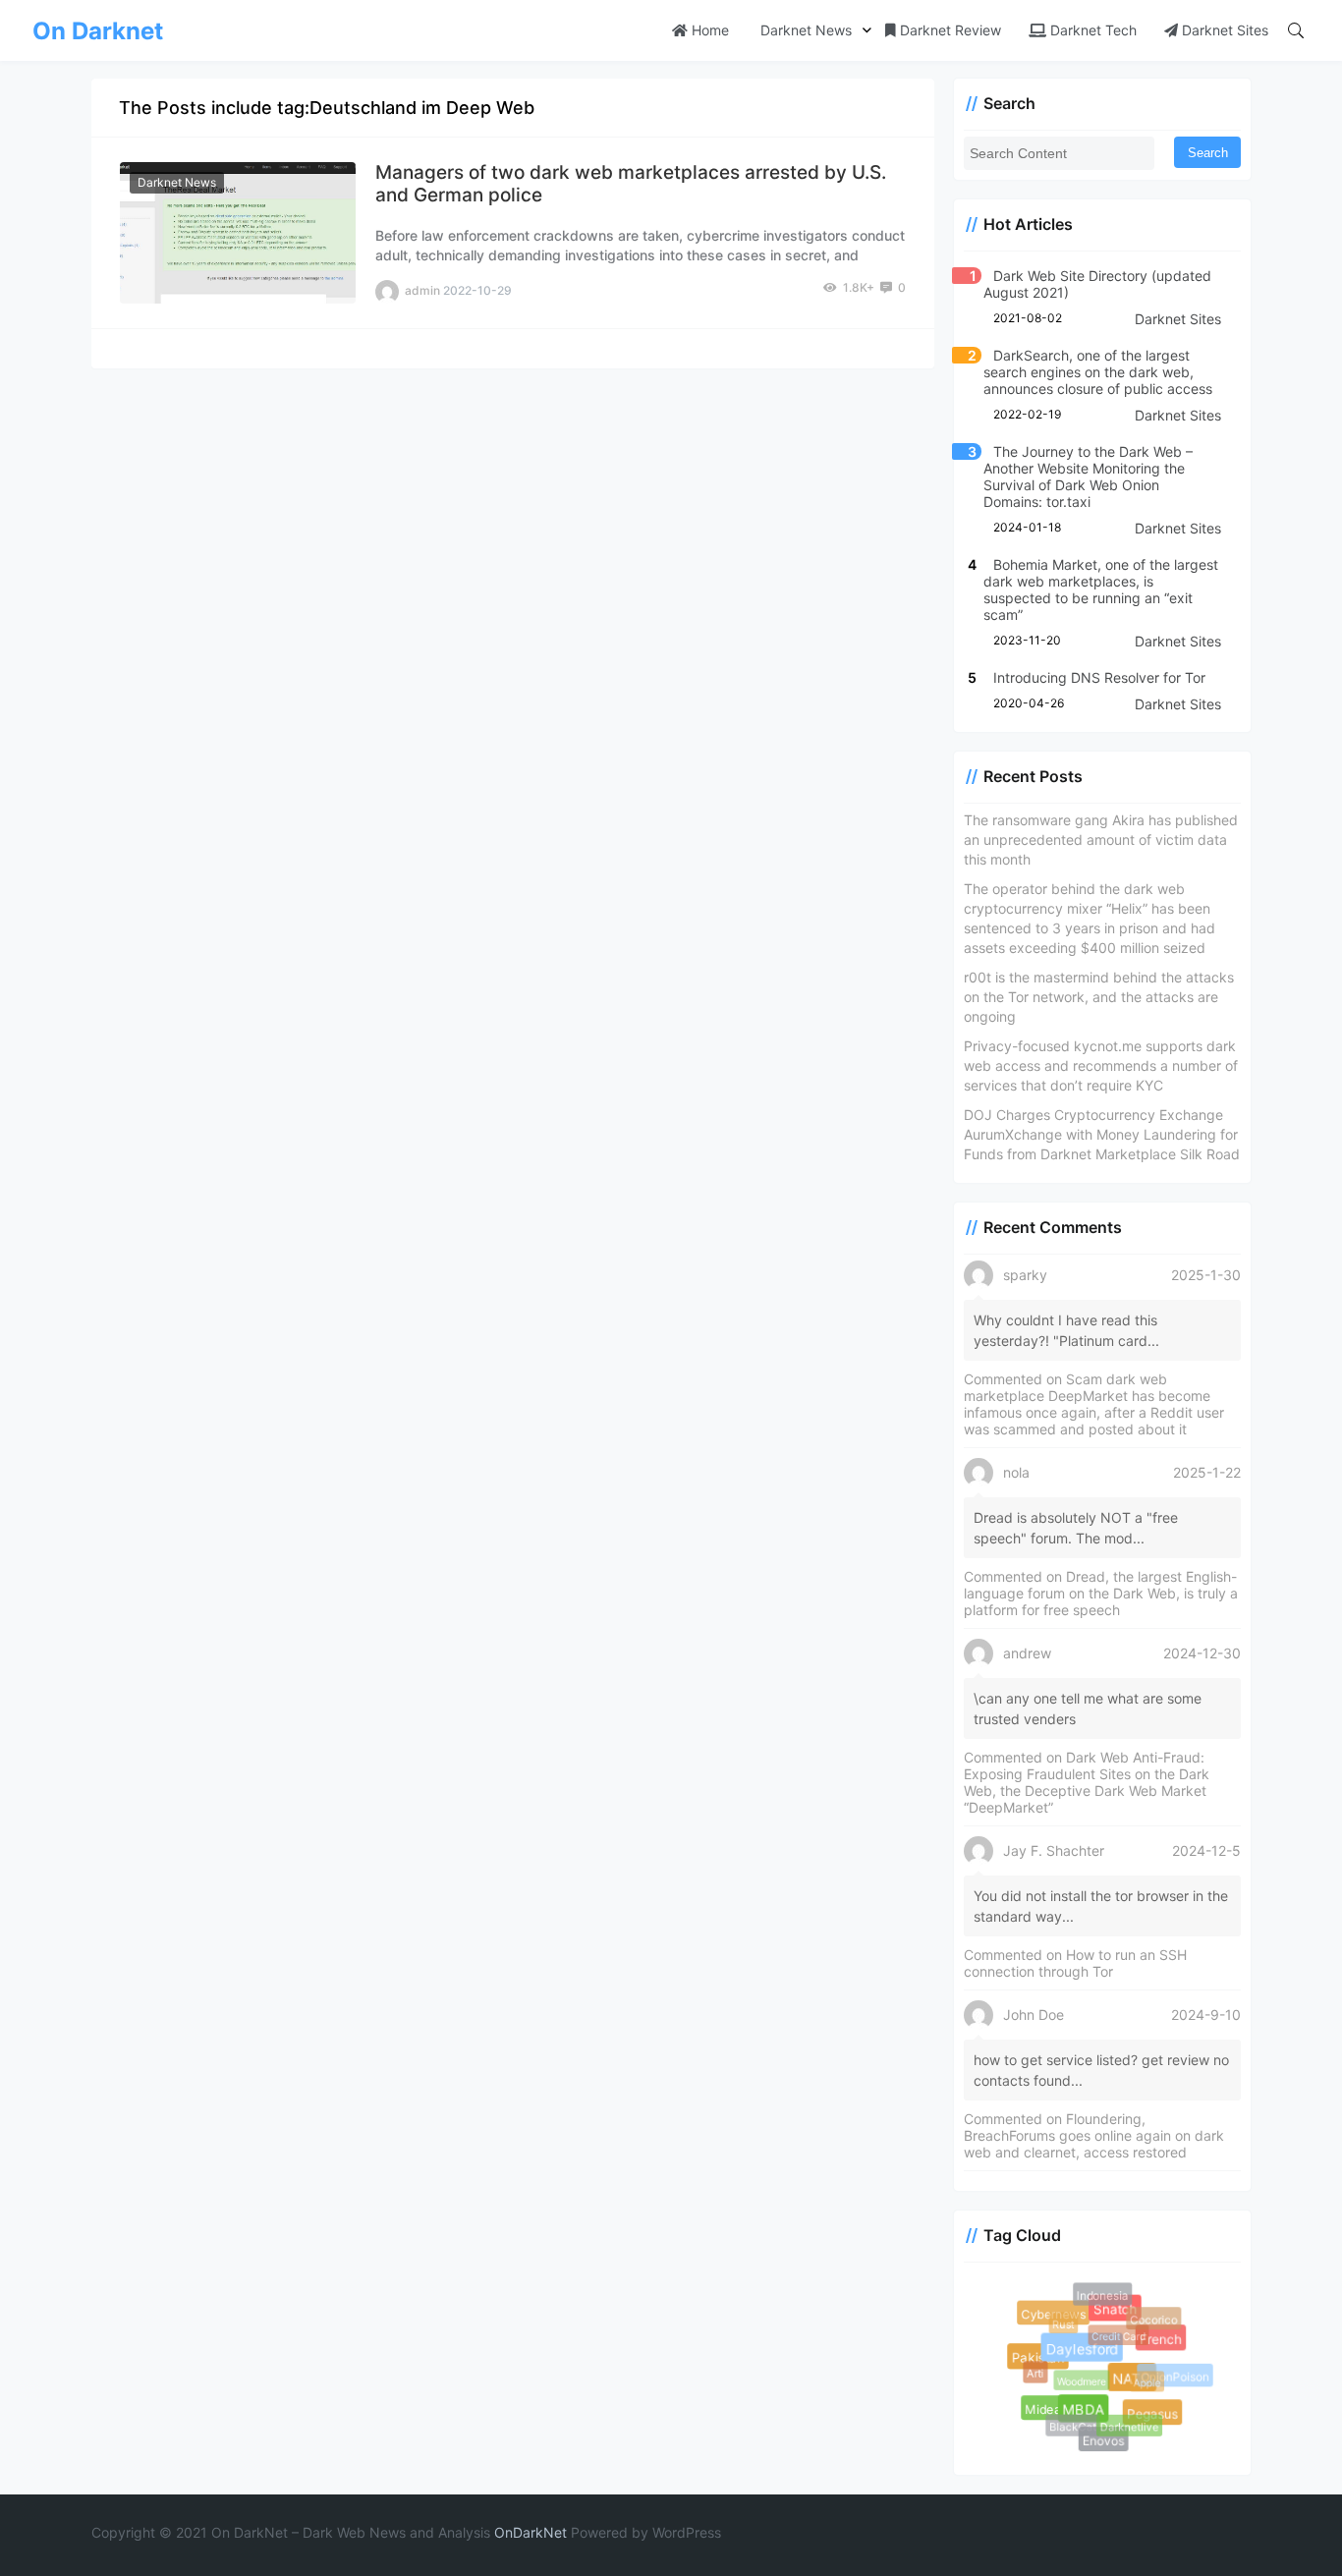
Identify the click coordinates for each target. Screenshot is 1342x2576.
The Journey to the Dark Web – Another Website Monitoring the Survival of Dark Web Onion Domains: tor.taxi (1088, 476)
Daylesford (1089, 2356)
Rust (1060, 2321)
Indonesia (1102, 2295)
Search (1208, 153)
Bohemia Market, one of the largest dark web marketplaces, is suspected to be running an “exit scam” (1101, 589)
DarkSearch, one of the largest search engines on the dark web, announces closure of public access (1098, 372)
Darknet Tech (1091, 30)
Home (708, 30)
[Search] (1296, 30)
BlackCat (1070, 2424)
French (1164, 2342)
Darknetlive (1126, 2423)
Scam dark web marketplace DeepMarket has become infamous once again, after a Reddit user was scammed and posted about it (1094, 1404)
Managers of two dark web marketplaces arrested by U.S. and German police (631, 184)
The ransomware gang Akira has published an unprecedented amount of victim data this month (1101, 840)
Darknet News (804, 30)
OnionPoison (1174, 2376)
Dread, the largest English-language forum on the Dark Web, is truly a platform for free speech (1101, 1593)
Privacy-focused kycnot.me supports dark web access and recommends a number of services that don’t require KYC (1101, 1065)
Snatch (1119, 2314)
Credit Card (1113, 2330)
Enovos (1105, 2442)
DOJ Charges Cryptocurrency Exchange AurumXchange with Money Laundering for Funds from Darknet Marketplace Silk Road (1102, 1134)
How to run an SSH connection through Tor (1075, 1963)
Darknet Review (949, 30)
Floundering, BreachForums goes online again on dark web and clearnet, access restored (1094, 2135)
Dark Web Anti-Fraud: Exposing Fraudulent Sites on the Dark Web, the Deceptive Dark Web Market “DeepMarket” (1087, 1782)
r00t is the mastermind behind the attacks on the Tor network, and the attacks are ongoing (1099, 997)
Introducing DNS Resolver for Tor (1099, 677)
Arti (1033, 2371)
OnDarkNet (531, 2532)
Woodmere (1075, 2375)
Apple (1142, 2377)
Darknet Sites (1223, 30)
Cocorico (1151, 2318)
